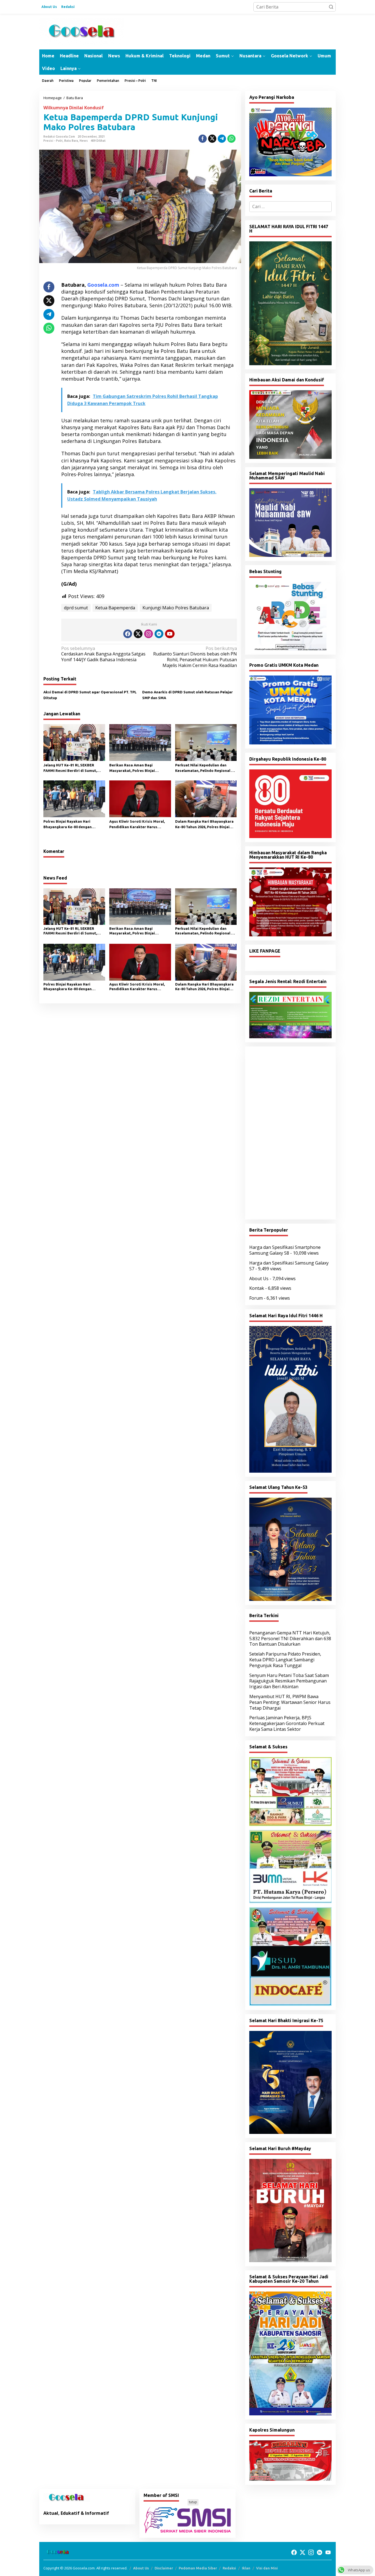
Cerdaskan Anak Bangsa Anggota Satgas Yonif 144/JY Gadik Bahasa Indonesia (103, 654)
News (84, 141)
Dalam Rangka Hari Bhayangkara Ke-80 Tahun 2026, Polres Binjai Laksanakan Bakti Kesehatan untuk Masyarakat (204, 825)
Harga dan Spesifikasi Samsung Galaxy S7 (289, 1266)
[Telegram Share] (222, 139)
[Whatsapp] (231, 139)
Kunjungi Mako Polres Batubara (176, 608)
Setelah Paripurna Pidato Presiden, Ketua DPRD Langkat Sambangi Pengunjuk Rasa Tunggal (285, 1660)
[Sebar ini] (203, 139)
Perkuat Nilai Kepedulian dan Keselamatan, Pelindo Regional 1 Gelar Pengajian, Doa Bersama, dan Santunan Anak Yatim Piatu (204, 768)
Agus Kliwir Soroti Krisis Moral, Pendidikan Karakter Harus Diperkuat (137, 825)
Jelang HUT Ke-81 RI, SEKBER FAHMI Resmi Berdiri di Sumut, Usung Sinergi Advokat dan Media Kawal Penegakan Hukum (73, 768)
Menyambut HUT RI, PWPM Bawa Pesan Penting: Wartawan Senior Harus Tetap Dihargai (290, 1702)
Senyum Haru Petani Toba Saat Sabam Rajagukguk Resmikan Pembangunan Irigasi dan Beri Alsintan (289, 1681)
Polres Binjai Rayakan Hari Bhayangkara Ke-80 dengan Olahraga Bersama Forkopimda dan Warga (72, 825)
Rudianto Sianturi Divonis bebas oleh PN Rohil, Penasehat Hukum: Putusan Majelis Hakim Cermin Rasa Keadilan (195, 657)
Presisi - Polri (53, 141)
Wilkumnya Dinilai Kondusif (74, 108)
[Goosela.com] (82, 31)
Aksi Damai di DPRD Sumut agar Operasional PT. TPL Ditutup (90, 695)
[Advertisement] (290, 1133)
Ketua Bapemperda (115, 608)
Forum (256, 1298)
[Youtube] (170, 634)
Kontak (257, 1288)
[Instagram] (149, 634)
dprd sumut (76, 608)
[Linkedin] (159, 634)
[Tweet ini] (212, 139)
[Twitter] (138, 634)
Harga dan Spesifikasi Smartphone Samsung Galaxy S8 (285, 1250)
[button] (331, 7)
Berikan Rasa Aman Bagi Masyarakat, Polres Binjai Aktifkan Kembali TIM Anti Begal (138, 768)
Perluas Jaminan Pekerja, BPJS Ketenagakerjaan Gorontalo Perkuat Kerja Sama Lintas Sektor (287, 1723)
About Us (259, 1279)
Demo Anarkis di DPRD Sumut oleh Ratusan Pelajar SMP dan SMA (187, 695)
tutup (193, 2502)
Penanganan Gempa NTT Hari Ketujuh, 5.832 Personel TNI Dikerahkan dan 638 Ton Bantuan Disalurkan (290, 1639)
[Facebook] (128, 634)
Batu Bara (71, 141)
